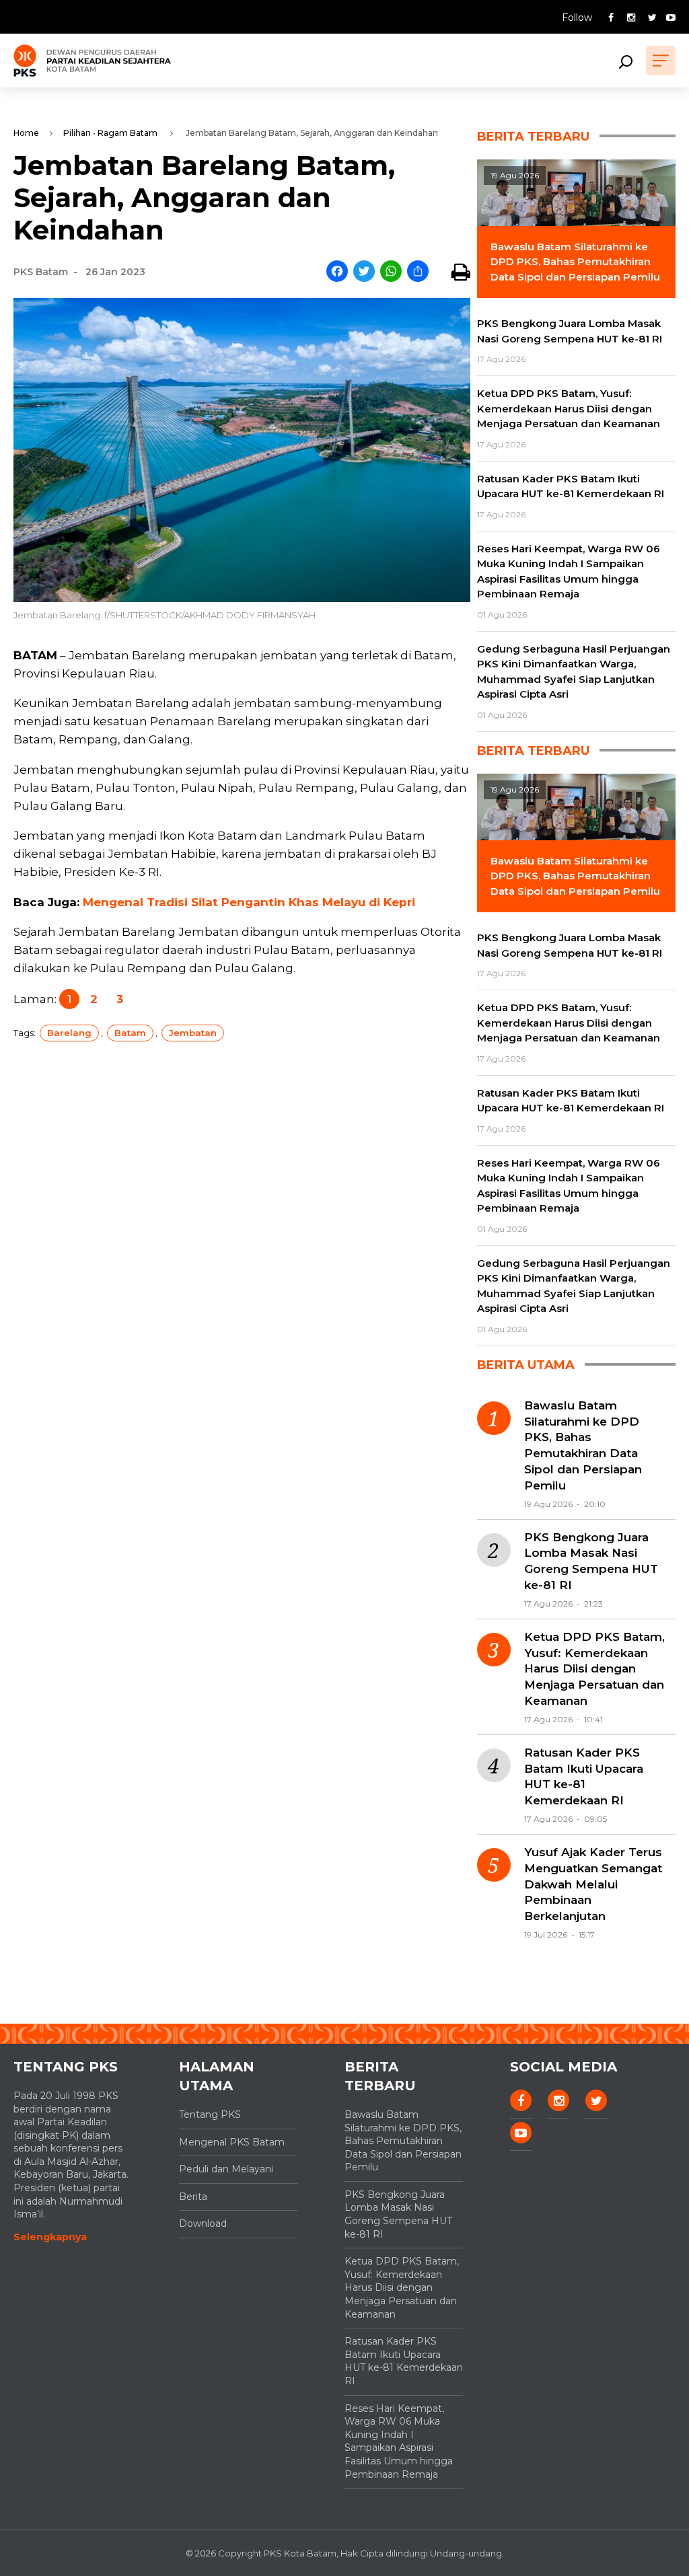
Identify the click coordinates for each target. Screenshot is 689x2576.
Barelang (69, 1033)
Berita (193, 2197)
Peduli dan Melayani (226, 2169)
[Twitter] (364, 272)
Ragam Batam (128, 133)
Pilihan (77, 133)
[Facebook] (337, 272)
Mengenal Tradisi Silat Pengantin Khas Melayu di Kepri (249, 902)
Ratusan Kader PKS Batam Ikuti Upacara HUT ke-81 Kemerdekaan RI (584, 1776)
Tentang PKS (210, 2114)
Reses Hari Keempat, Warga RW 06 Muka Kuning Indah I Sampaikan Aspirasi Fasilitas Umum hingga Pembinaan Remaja (399, 2441)
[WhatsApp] (391, 272)
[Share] (418, 272)
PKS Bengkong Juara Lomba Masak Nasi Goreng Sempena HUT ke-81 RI (591, 1561)
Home (26, 133)
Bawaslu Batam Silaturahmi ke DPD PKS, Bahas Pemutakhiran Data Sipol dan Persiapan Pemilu (583, 1445)
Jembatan (193, 1033)
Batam (130, 1033)
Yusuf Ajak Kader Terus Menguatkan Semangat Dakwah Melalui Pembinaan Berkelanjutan (593, 1884)
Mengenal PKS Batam (232, 2142)
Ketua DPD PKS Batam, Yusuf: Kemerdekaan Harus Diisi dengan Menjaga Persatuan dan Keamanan (594, 1669)
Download (203, 2223)
